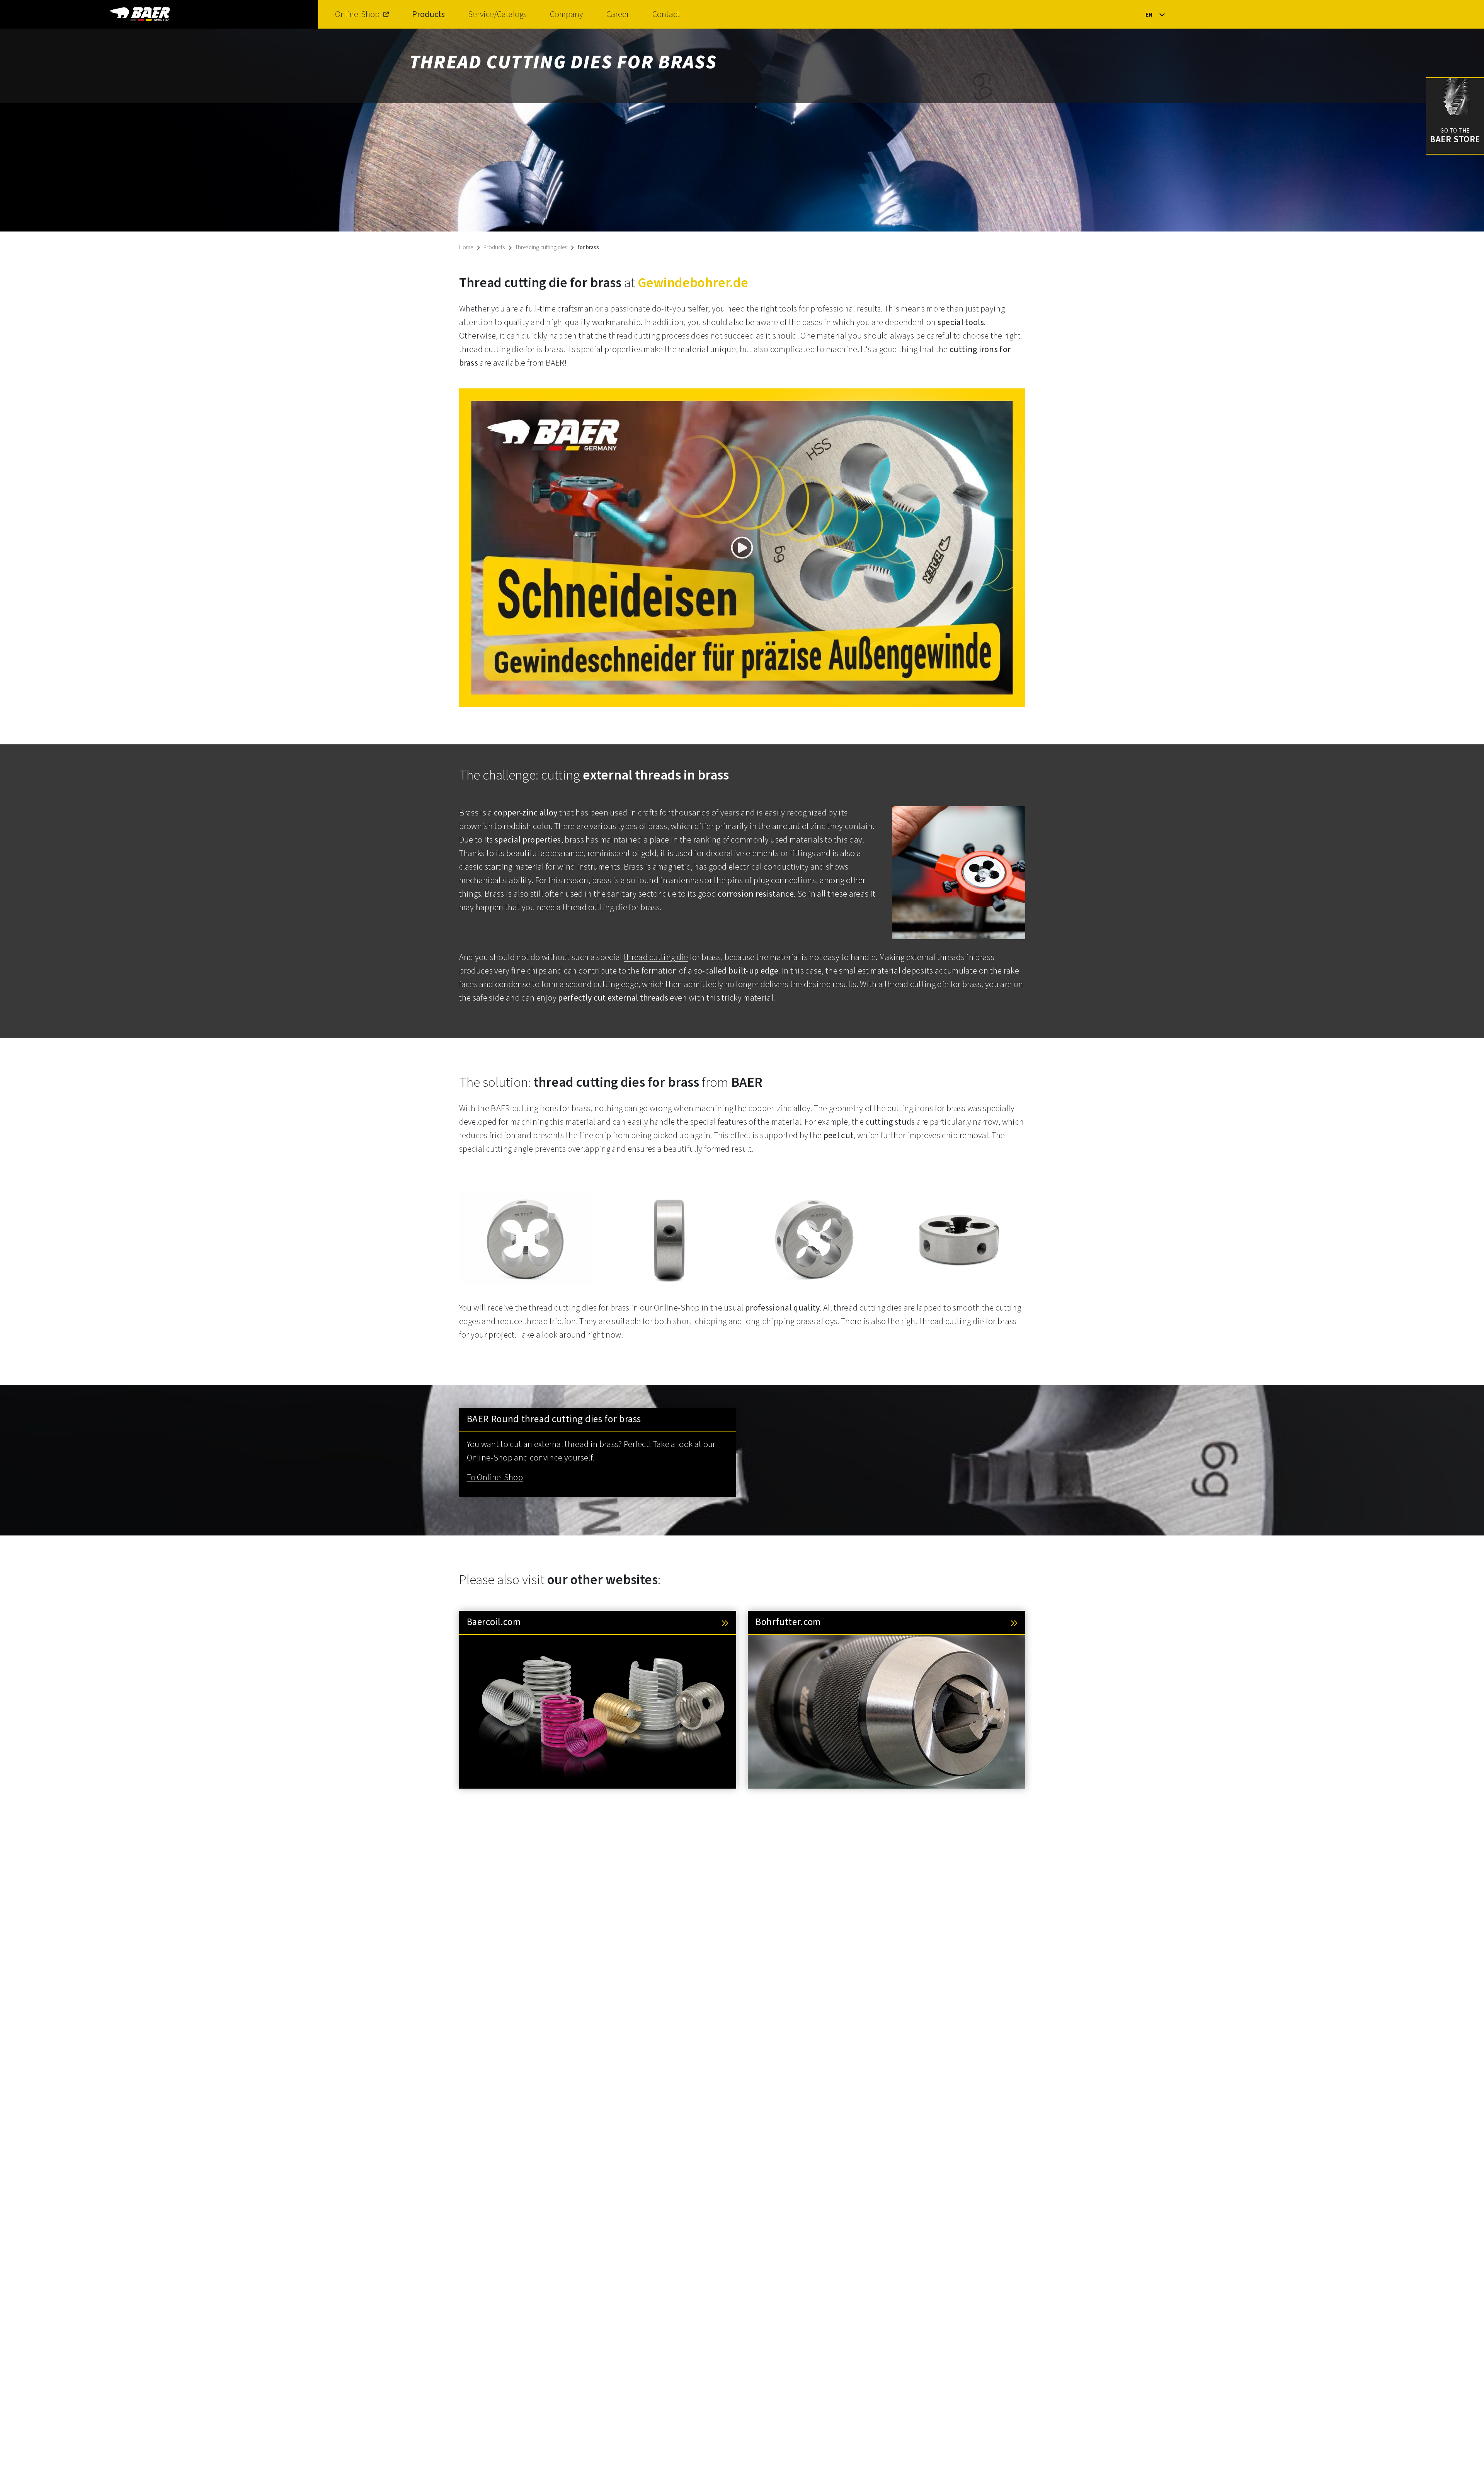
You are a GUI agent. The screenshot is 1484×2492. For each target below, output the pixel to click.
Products (428, 14)
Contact (666, 14)
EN (1149, 15)
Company (567, 14)
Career (618, 14)
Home (466, 248)
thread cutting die (656, 957)
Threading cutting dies (541, 248)
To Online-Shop (495, 1477)
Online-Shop (357, 14)
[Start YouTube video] (742, 548)
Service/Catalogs (497, 14)
